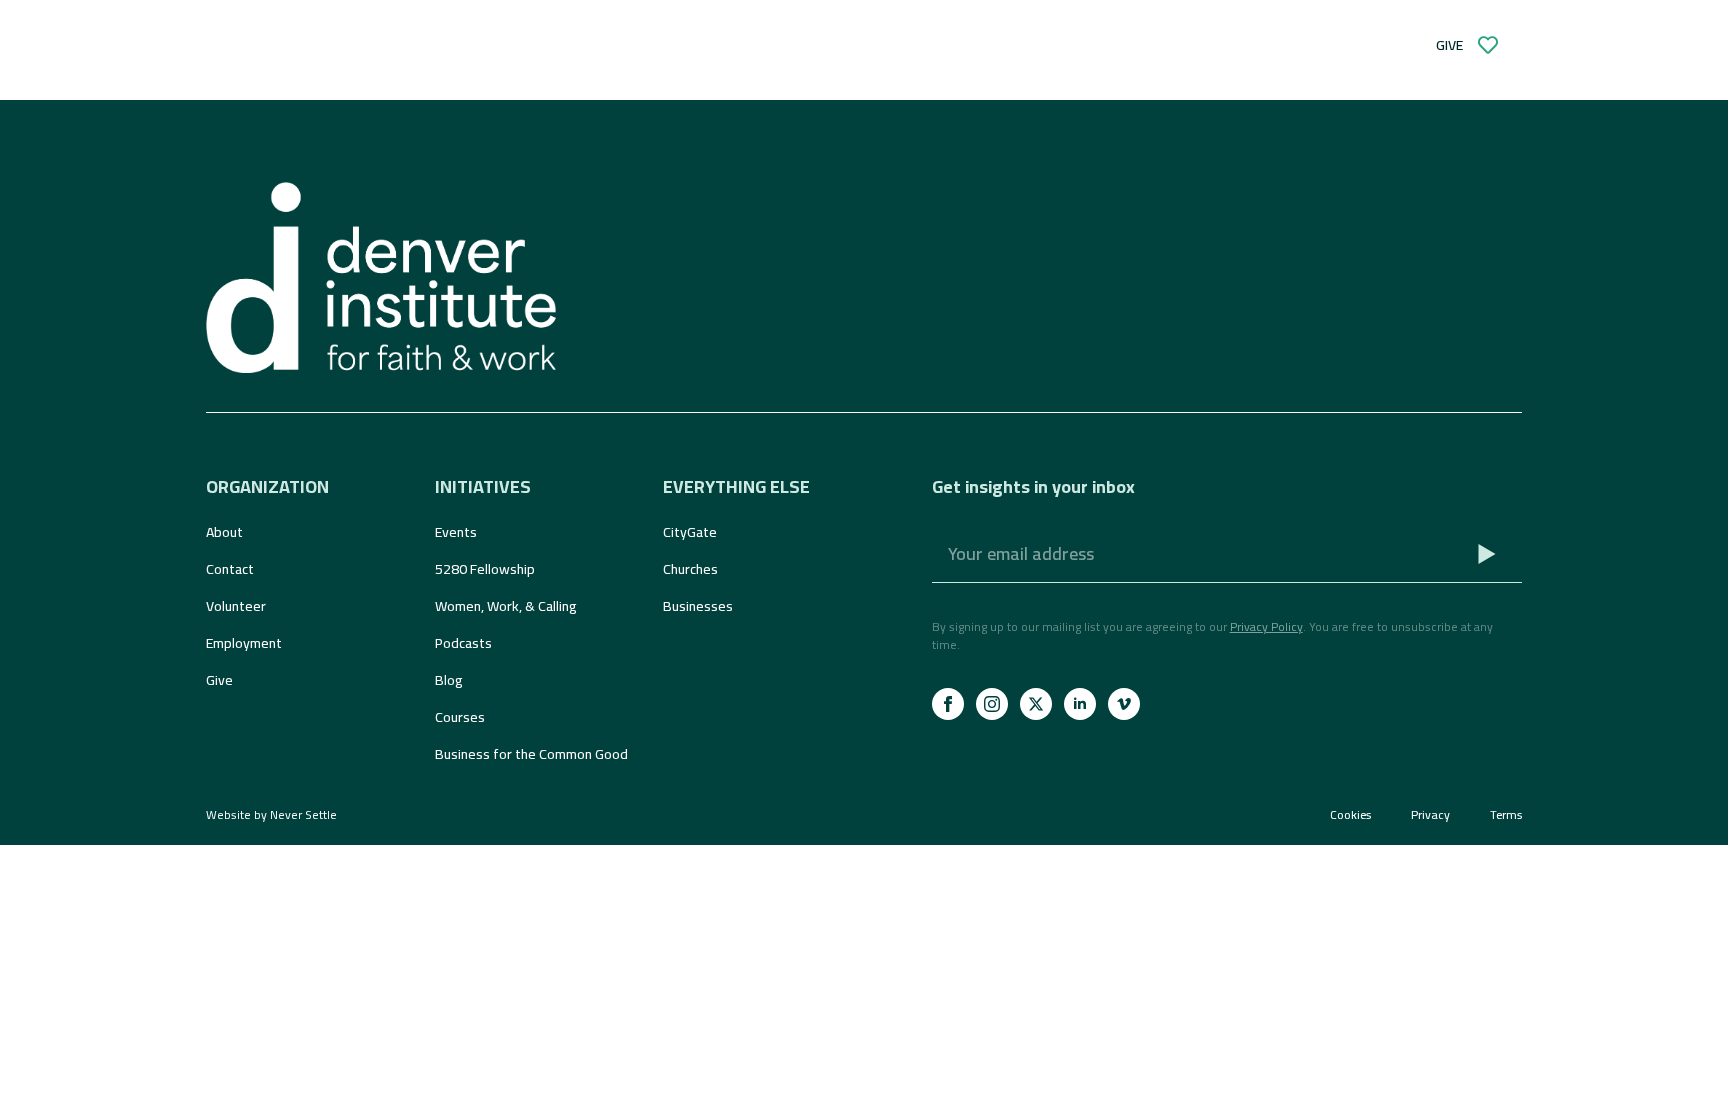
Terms (1506, 815)
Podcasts (463, 643)
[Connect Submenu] (484, 45)
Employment (244, 643)
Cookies (1350, 815)
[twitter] (1036, 704)
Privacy (1430, 815)
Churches (690, 569)
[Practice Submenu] (630, 45)
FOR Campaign (745, 45)
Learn (300, 45)
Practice (574, 45)
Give (219, 680)
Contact (230, 569)
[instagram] (992, 704)
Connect (429, 45)
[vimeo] (1124, 704)
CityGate (690, 532)
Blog (449, 680)
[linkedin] (1080, 704)
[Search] (848, 45)
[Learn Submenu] (340, 45)
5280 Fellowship (485, 569)
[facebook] (948, 704)
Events (456, 532)
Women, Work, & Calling (506, 606)
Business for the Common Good (531, 754)
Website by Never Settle (271, 814)
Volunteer (236, 606)
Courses (460, 717)
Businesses (698, 606)
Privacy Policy (1266, 626)
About (224, 532)
